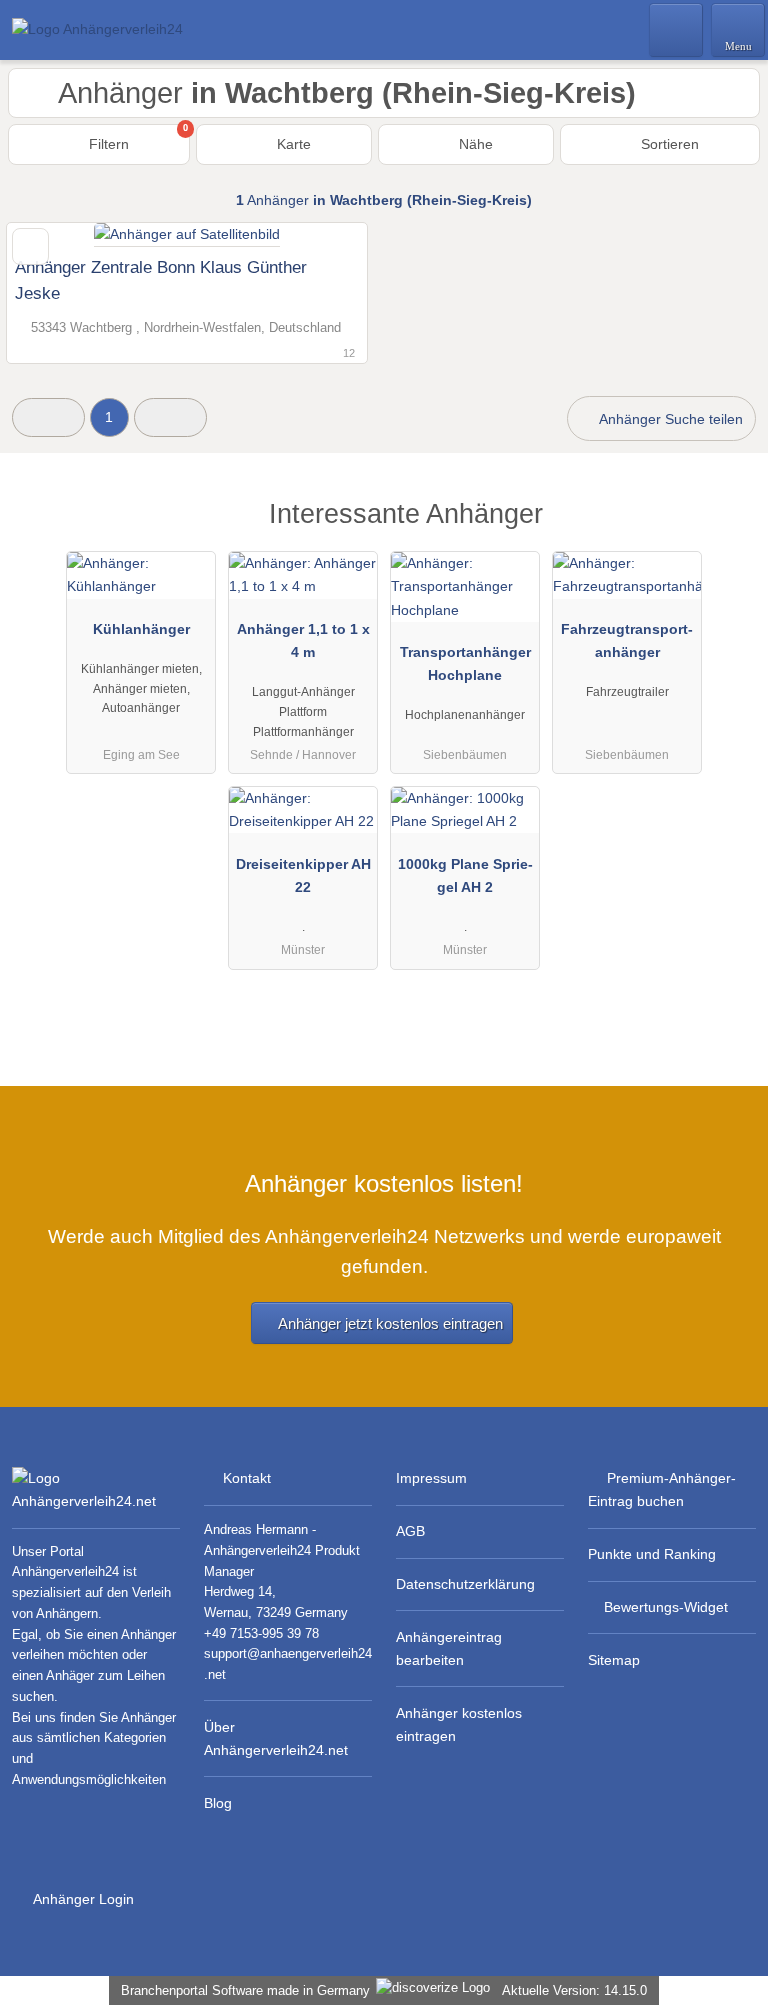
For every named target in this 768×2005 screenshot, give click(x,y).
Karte (292, 144)
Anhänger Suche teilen (669, 419)
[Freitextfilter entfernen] (677, 29)
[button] (48, 417)
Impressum (431, 1478)
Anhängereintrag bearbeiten (449, 1648)
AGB (410, 1531)
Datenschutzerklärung (465, 1584)
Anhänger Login (82, 1899)
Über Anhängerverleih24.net (276, 1738)
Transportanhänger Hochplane (465, 663)
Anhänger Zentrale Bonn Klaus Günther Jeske (161, 280)
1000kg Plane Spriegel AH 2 (465, 875)
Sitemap (614, 1660)
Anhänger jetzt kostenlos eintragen (390, 1323)
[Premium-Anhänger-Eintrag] (727, 531)
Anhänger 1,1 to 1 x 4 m (303, 640)
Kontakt (247, 1478)
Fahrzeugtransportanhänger (627, 640)
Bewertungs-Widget (666, 1607)
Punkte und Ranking (652, 1554)
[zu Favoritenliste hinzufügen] (30, 246)
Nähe (474, 144)
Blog (218, 1803)
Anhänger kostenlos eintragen (459, 1724)
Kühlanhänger (141, 629)
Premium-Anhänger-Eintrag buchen (662, 1489)
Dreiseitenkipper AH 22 (303, 875)
